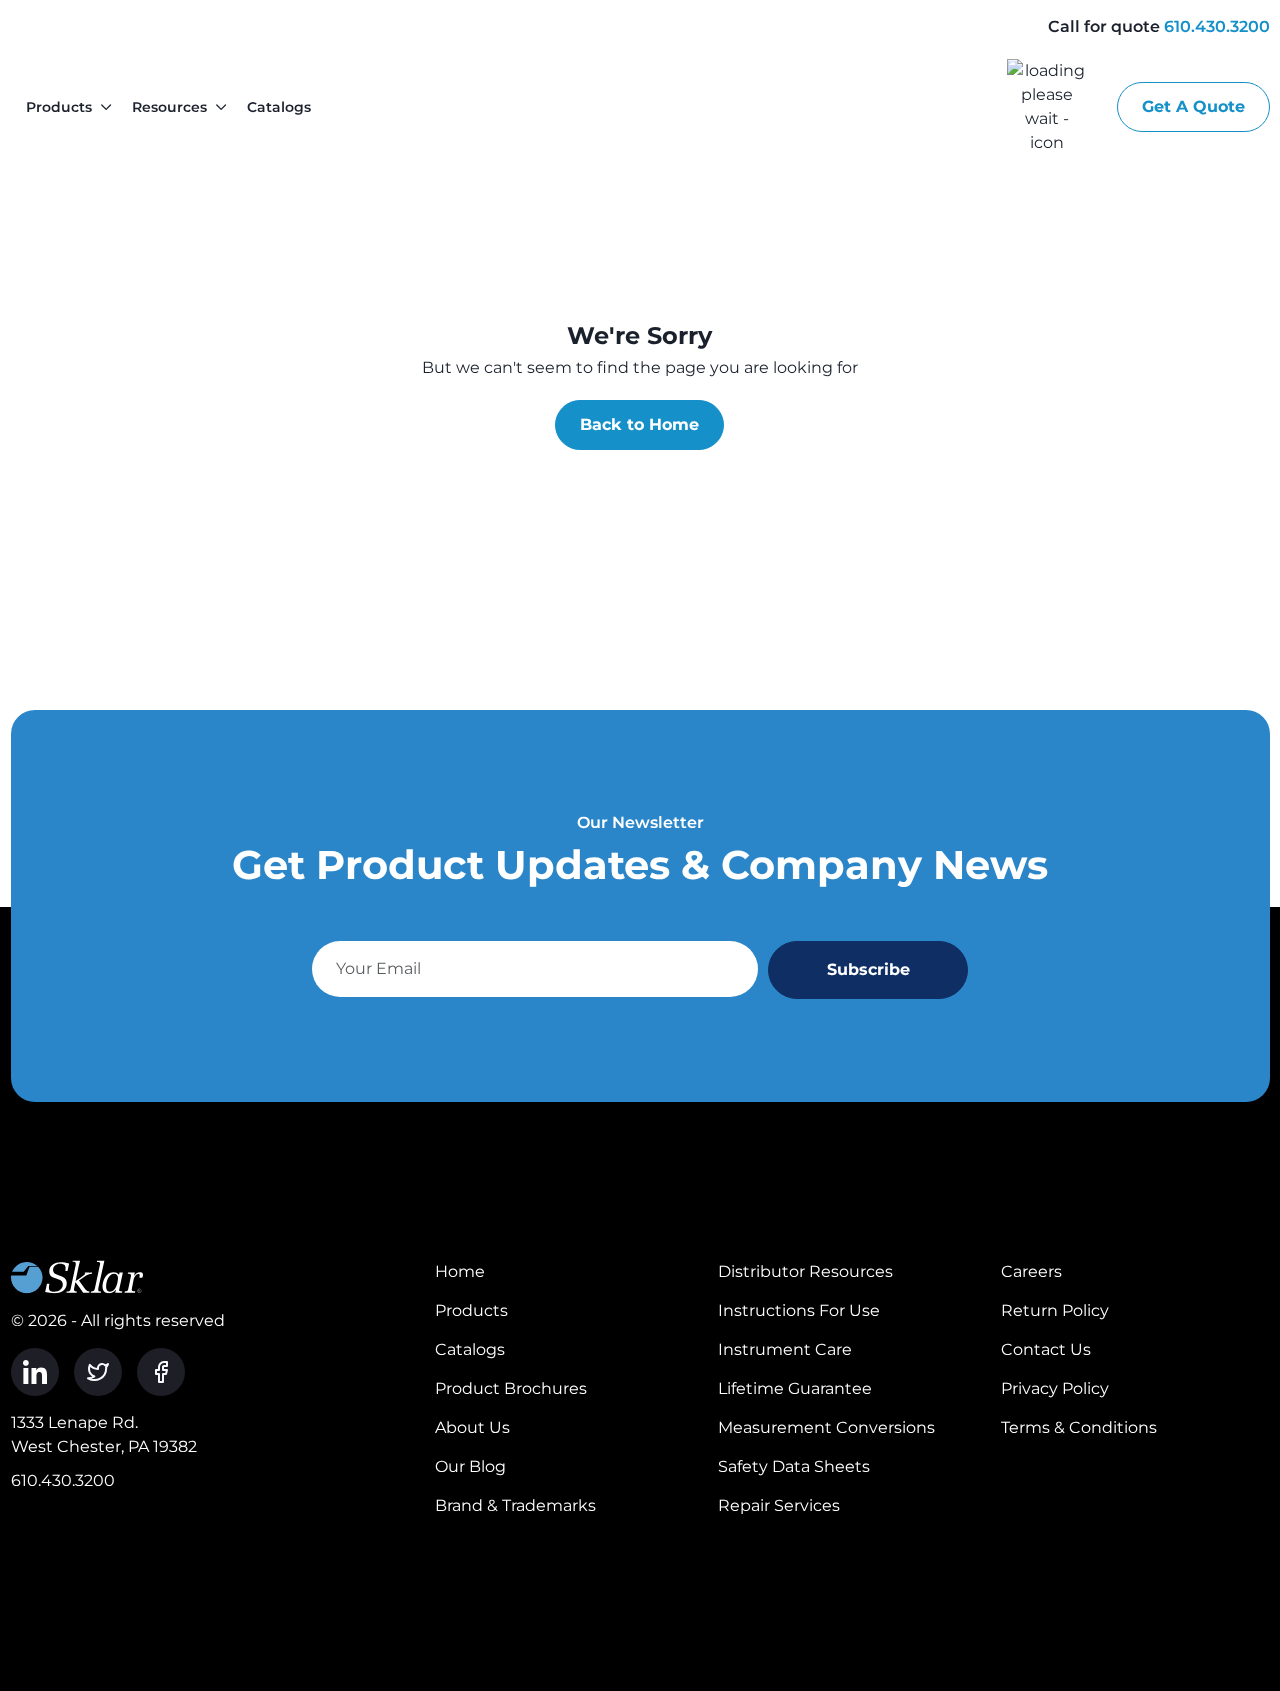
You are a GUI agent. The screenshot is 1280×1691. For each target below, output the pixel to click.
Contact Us (1046, 1349)
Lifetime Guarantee (795, 1388)
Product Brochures (511, 1388)
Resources (169, 107)
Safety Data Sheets (794, 1466)
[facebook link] (161, 1372)
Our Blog (470, 1466)
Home (460, 1271)
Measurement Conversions (826, 1427)
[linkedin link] (35, 1372)
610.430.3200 (1217, 26)
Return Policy (1055, 1310)
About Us (472, 1427)
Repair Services (779, 1505)
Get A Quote (1193, 106)
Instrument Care (785, 1349)
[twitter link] (98, 1372)
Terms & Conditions (1079, 1427)
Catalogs (279, 107)
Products (59, 107)
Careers (1031, 1271)
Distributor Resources (805, 1271)
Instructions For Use (799, 1310)
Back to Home (639, 424)
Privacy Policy (1055, 1388)
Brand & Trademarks (515, 1505)
